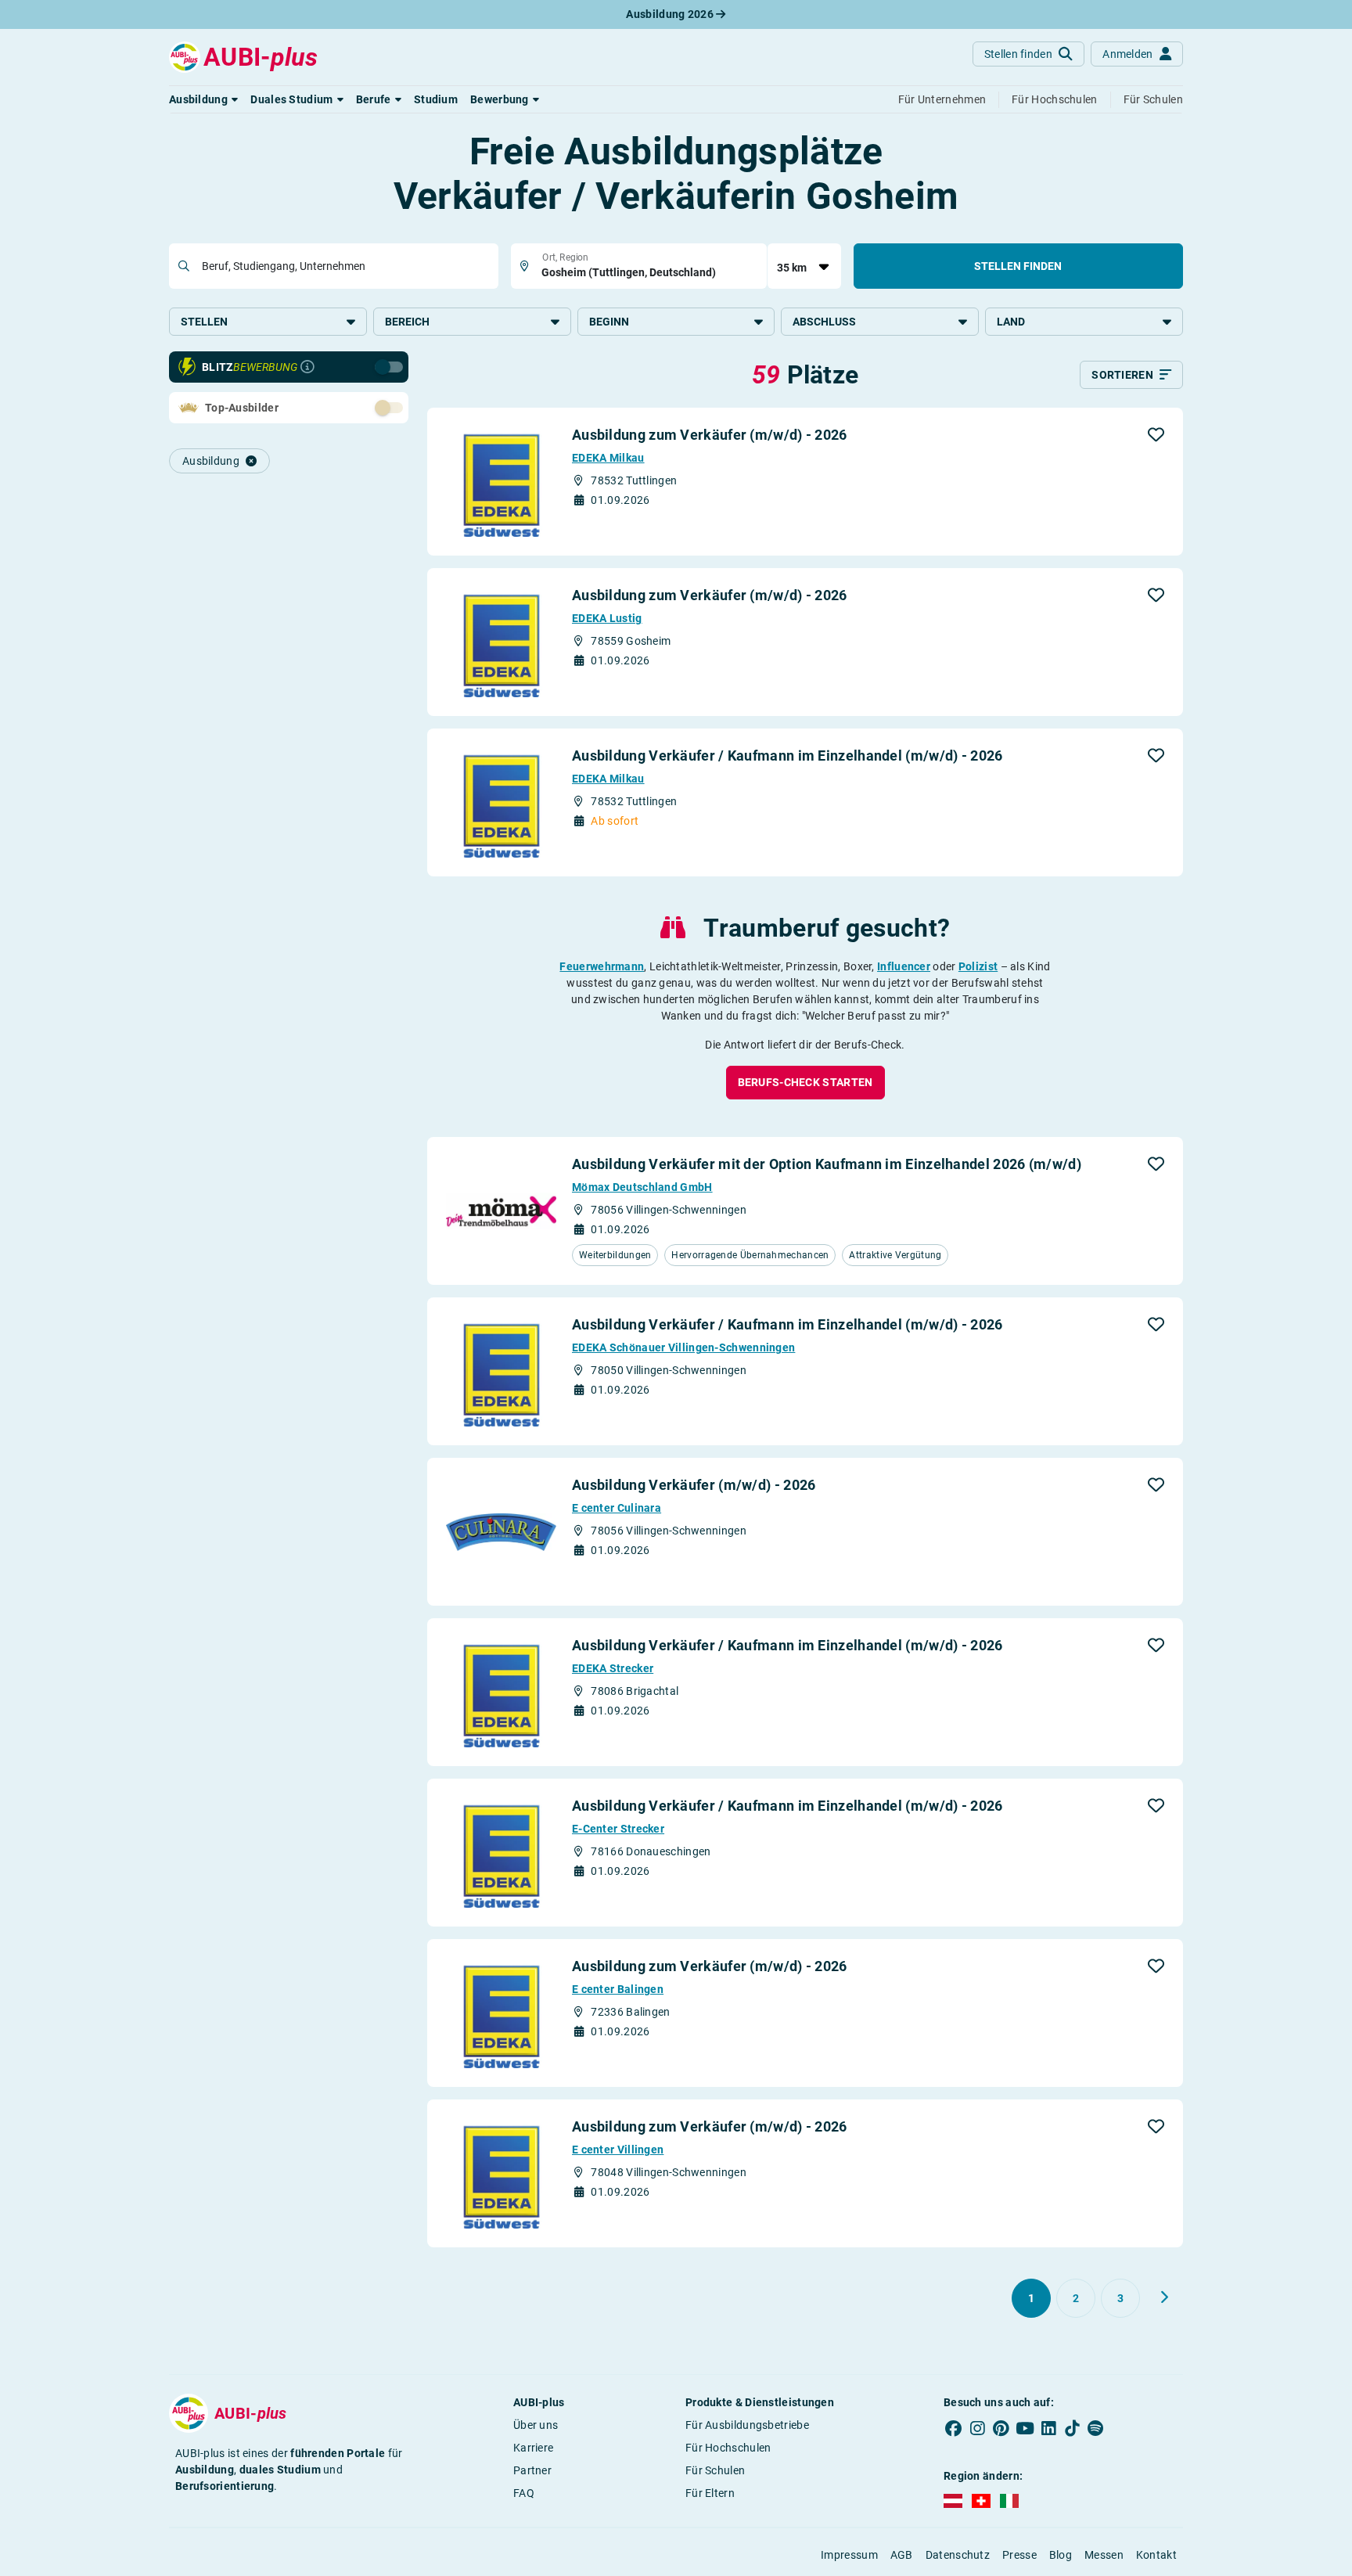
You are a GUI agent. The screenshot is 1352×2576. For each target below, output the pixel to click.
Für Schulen (715, 2470)
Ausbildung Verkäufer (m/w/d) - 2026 (694, 1485)
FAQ (524, 2493)
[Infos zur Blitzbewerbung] (307, 367)
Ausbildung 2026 (671, 14)
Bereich (407, 322)
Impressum (849, 2555)
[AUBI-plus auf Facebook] (954, 2428)
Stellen (204, 322)
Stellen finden (1018, 266)
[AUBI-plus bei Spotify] (1096, 2428)
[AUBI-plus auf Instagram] (977, 2428)
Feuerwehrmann (602, 966)
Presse (1019, 2555)
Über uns (536, 2425)
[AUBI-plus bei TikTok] (1072, 2428)
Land (1011, 322)
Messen (1104, 2555)
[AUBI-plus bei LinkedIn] (1048, 2428)
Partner (532, 2470)
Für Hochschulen (728, 2448)
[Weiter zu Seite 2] (1164, 2297)
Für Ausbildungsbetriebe (747, 2425)
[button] (203, 99)
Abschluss (824, 322)
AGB (902, 2555)
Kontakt (1156, 2555)
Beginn (609, 322)
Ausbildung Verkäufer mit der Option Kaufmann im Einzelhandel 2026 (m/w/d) (827, 1164)
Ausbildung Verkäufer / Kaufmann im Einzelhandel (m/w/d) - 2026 (787, 756)
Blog (1061, 2555)
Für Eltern (710, 2493)
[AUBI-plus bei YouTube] (1025, 2428)
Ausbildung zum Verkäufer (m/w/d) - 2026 (710, 435)
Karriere (533, 2448)
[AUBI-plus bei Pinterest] (1001, 2428)
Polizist (978, 966)
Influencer (904, 966)
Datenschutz (958, 2555)
